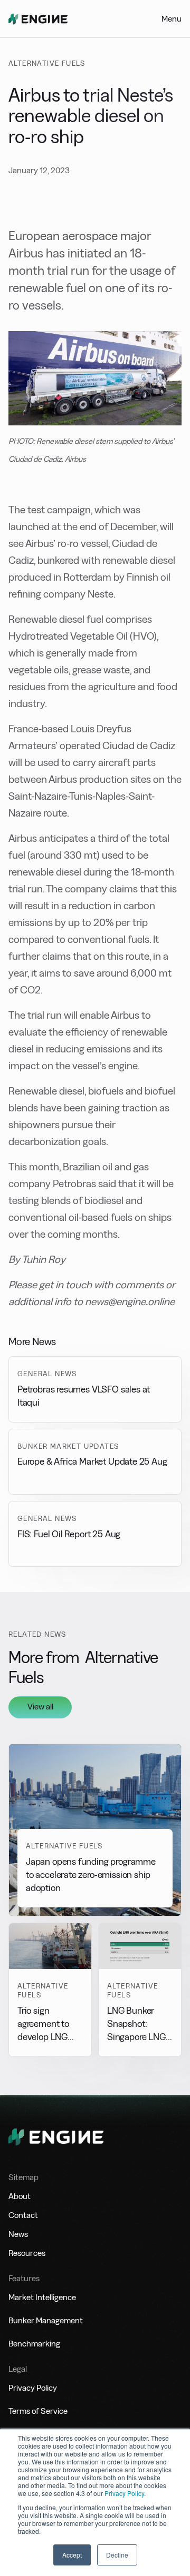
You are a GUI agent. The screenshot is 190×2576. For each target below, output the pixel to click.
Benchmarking (34, 2344)
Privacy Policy (124, 2493)
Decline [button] (117, 2555)
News (18, 2234)
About (20, 2196)
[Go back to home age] (38, 19)
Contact (23, 2215)
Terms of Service (38, 2411)
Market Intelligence (42, 2297)
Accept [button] (72, 2555)
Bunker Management (46, 2320)
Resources (27, 2253)
